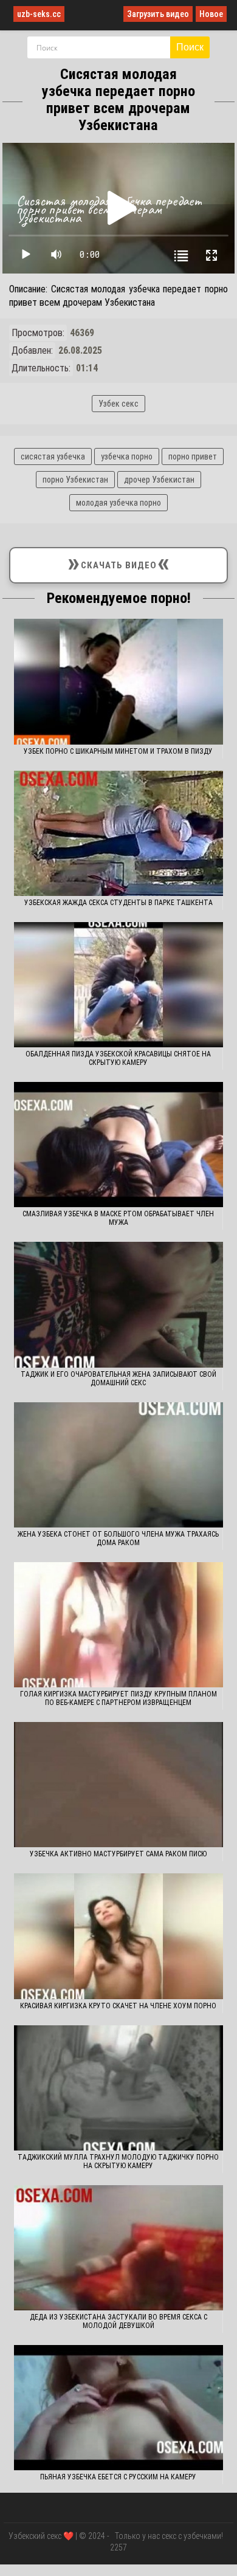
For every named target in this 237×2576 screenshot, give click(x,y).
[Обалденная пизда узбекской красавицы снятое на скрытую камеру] (118, 985)
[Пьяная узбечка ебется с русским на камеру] (118, 2408)
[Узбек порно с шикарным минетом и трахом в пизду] (118, 681)
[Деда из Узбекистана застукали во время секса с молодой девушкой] (118, 2248)
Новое (211, 14)
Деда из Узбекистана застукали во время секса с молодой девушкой (118, 2321)
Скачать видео (119, 563)
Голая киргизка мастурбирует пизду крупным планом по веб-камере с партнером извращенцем (118, 1698)
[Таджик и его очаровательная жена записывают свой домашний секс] (118, 1304)
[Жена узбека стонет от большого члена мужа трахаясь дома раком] (118, 1465)
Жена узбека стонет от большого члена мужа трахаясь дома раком (118, 1538)
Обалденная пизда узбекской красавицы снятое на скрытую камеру (118, 1058)
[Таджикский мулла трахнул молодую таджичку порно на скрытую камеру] (118, 2088)
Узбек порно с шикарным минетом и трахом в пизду (118, 751)
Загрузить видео (158, 14)
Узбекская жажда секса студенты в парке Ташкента (118, 903)
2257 (118, 2547)
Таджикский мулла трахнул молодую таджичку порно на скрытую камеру (118, 2161)
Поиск (190, 47)
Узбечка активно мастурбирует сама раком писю (118, 1854)
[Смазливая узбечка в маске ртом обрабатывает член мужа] (118, 1145)
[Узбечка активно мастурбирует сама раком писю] (118, 1785)
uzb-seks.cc (39, 14)
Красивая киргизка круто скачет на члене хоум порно (118, 2006)
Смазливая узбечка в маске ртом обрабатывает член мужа (118, 1218)
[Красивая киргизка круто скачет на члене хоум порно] (118, 1936)
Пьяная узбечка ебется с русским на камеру (118, 2477)
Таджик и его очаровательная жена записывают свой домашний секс (118, 1379)
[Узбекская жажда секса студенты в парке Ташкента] (118, 833)
